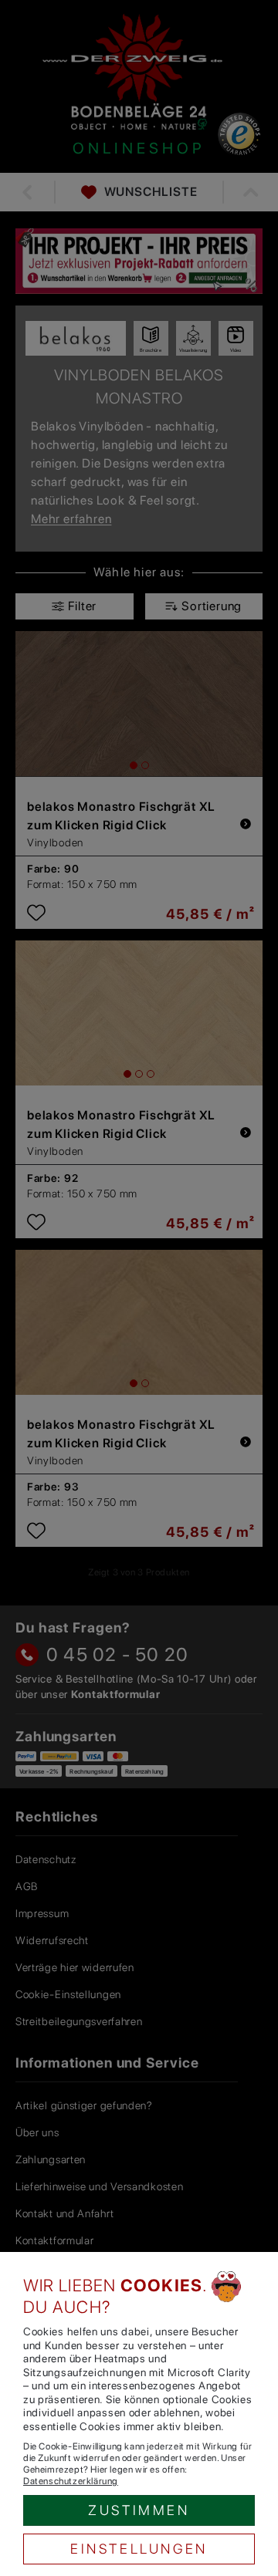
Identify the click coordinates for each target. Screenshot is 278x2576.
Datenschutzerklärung (71, 2481)
